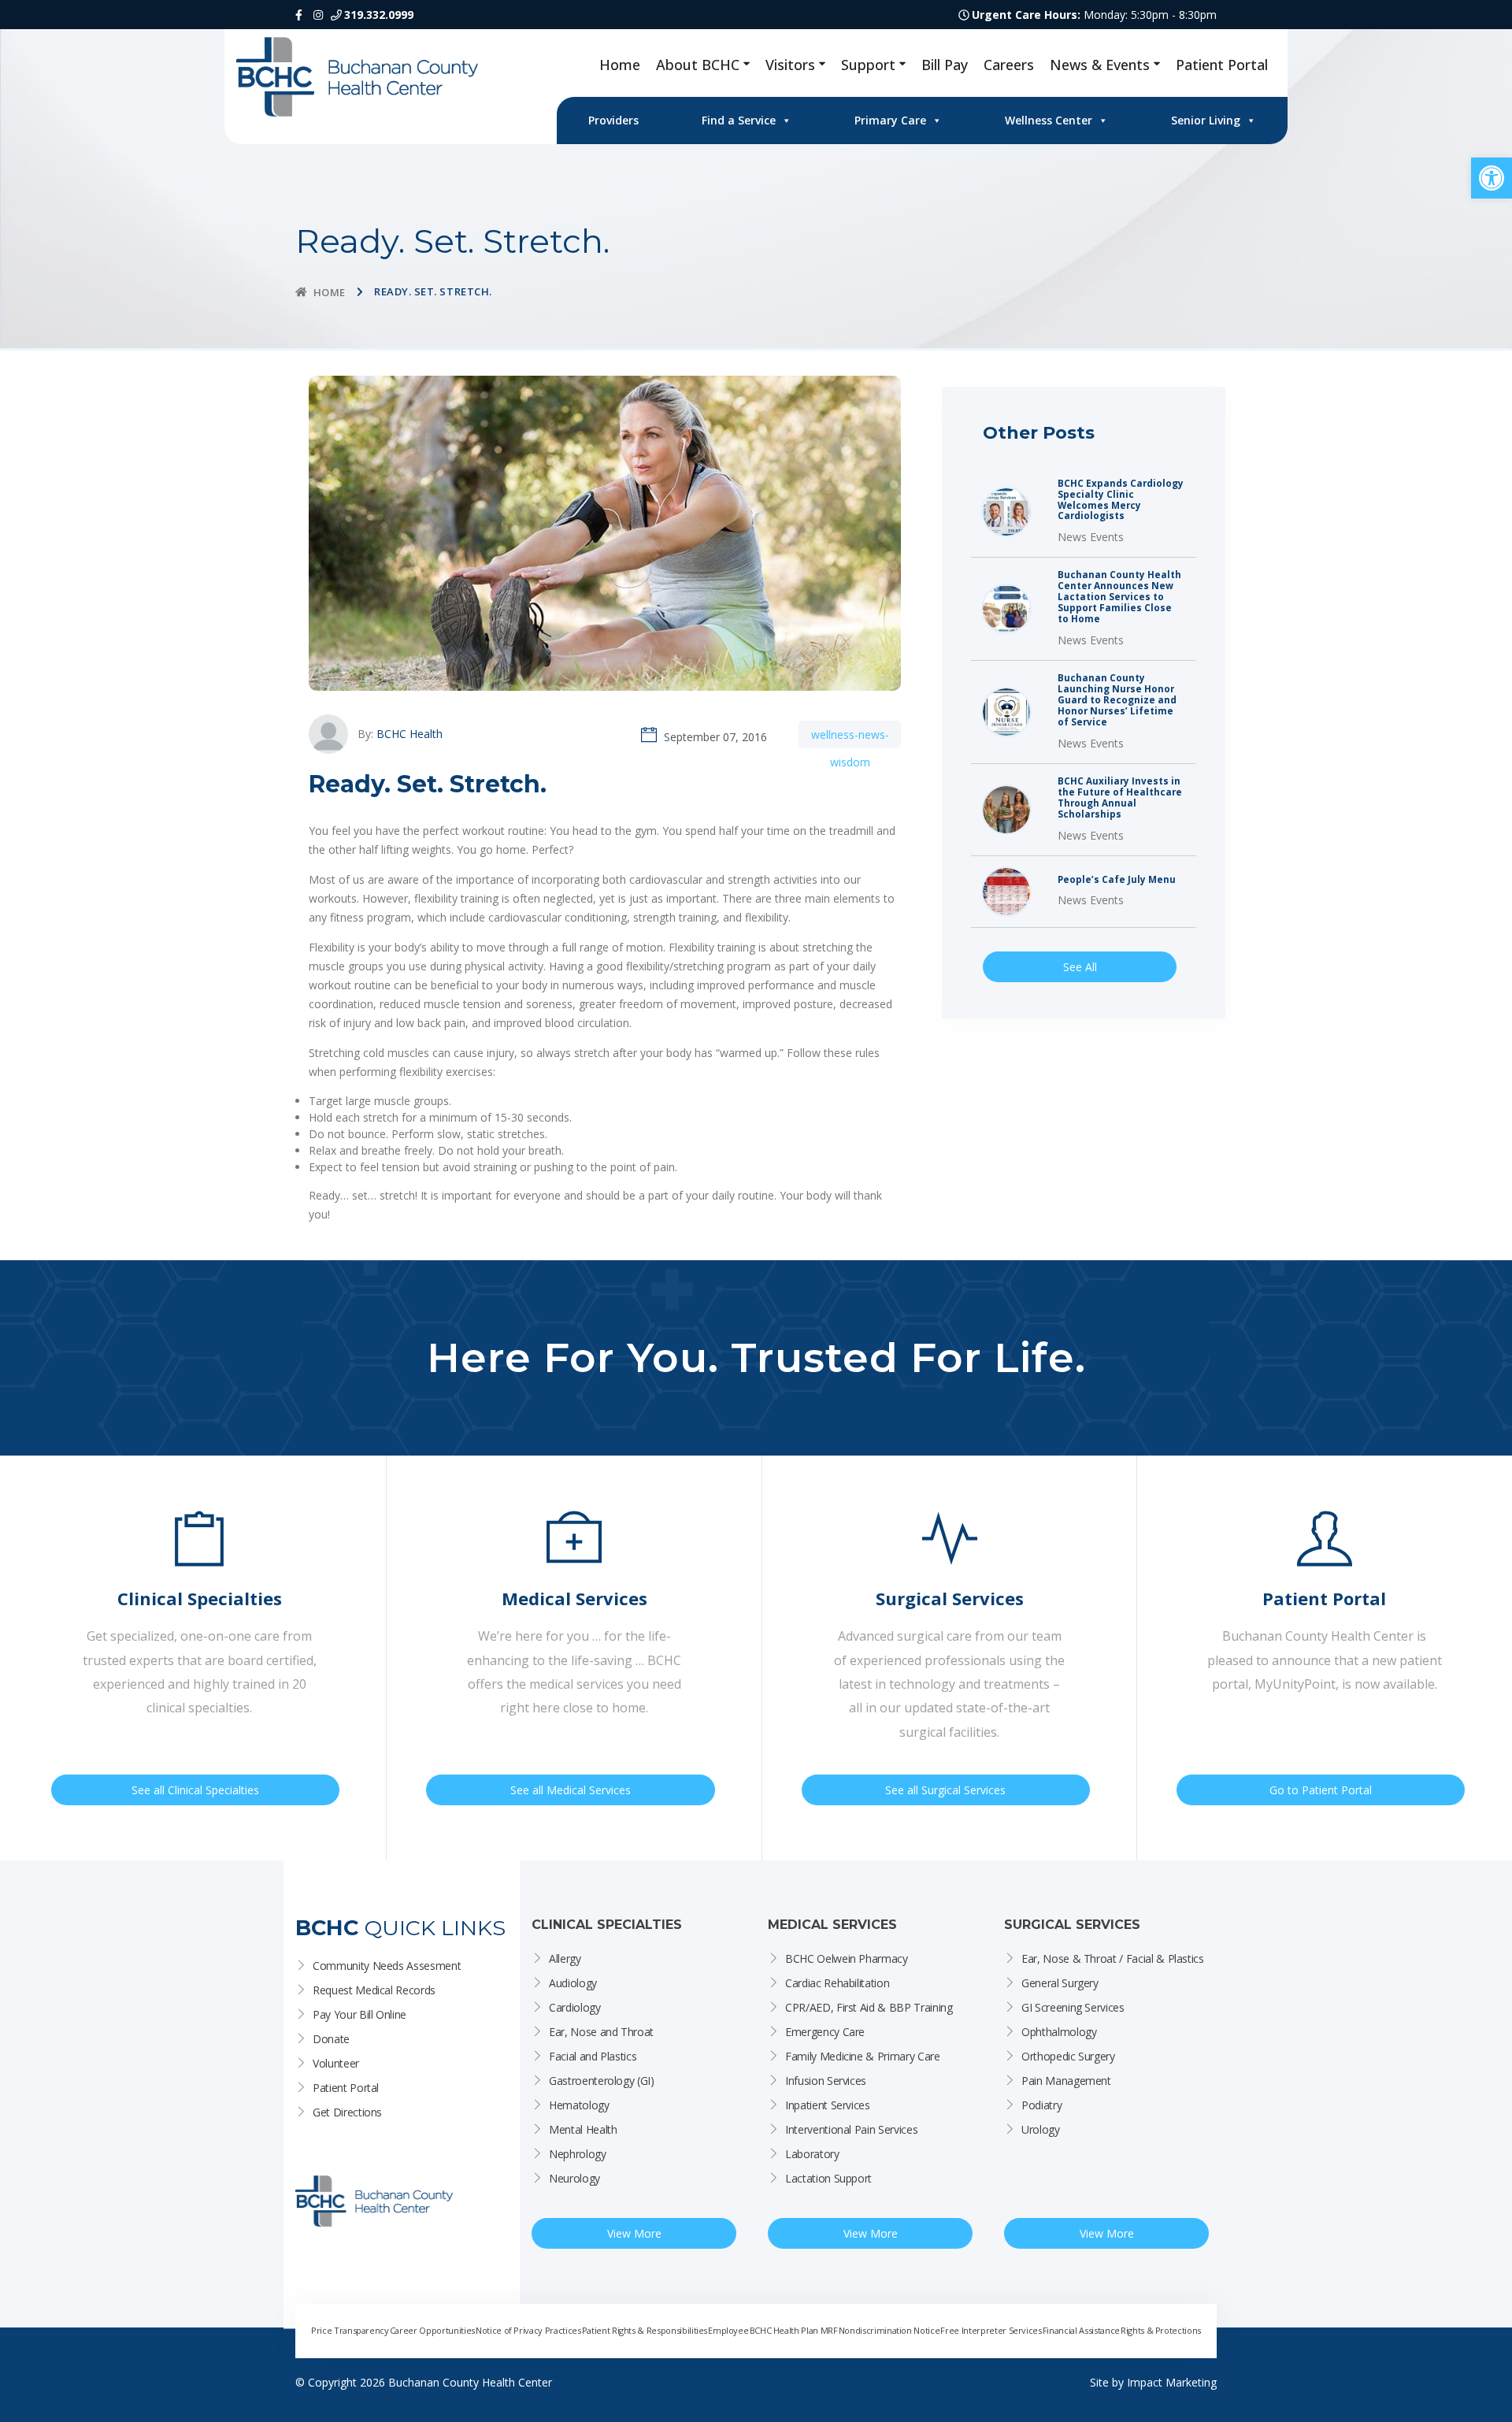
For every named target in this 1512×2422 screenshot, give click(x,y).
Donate (331, 2039)
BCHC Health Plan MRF (794, 2330)
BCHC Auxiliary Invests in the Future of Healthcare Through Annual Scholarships (1120, 798)
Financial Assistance (1081, 2330)
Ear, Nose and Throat (601, 2032)
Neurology (574, 2178)
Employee (728, 2330)
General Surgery (1060, 1983)
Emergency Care (825, 2032)
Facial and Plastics (593, 2056)
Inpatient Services (828, 2105)
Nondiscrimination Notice (889, 2330)
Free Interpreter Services (991, 2330)
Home (620, 65)
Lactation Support (828, 2178)
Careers (1009, 65)
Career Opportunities (432, 2330)
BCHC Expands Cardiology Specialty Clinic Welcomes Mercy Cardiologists (1121, 500)
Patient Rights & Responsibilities (645, 2330)
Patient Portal (1222, 65)
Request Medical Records (374, 1990)
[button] (1492, 178)
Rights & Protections (1161, 2330)
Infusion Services (826, 2081)
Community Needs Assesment (387, 1966)
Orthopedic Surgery (1068, 2056)
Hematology (579, 2105)
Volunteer (336, 2063)
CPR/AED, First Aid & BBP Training (869, 2007)
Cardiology (575, 2007)
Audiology (573, 1983)
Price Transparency (350, 2330)
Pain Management (1066, 2081)
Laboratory (812, 2154)
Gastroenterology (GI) (602, 2081)
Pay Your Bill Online (359, 2014)
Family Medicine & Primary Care (863, 2056)
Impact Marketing (1172, 2382)
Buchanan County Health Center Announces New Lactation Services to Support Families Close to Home (1119, 597)
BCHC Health (409, 734)
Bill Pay (945, 65)
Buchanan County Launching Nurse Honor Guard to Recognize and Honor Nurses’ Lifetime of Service (1117, 700)
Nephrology (578, 2154)
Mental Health (583, 2129)
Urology (1041, 2129)
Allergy (565, 1958)
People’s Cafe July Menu (1117, 880)
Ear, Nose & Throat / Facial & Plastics (1113, 1958)
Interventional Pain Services (851, 2129)
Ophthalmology (1059, 2032)
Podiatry (1041, 2105)
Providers (613, 120)
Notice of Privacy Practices (528, 2330)
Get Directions (347, 2112)
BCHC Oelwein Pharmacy (847, 1958)
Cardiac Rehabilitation (837, 1983)
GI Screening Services (1073, 2007)
